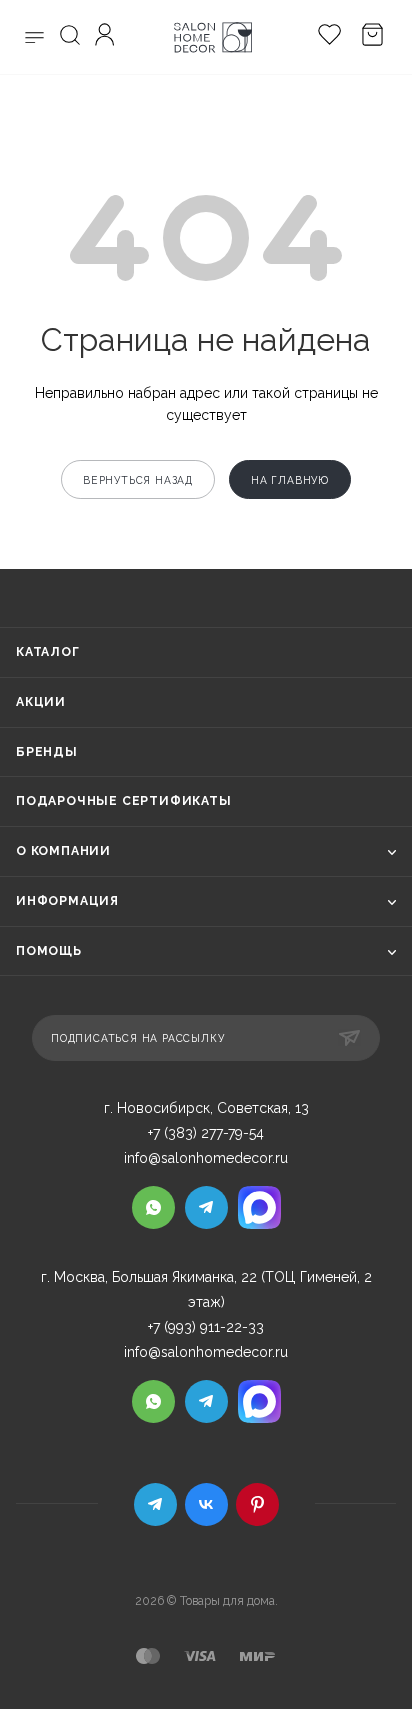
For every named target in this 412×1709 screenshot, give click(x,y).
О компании (63, 851)
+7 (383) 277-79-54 (206, 1133)
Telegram (155, 1504)
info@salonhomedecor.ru (206, 1158)
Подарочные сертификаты (124, 801)
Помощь (49, 951)
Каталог (48, 652)
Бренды (47, 752)
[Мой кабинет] (107, 37)
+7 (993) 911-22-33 (206, 1327)
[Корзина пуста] (367, 37)
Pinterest (257, 1504)
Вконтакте (206, 1504)
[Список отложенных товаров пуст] (324, 37)
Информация (67, 901)
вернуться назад (138, 480)
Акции (41, 702)
